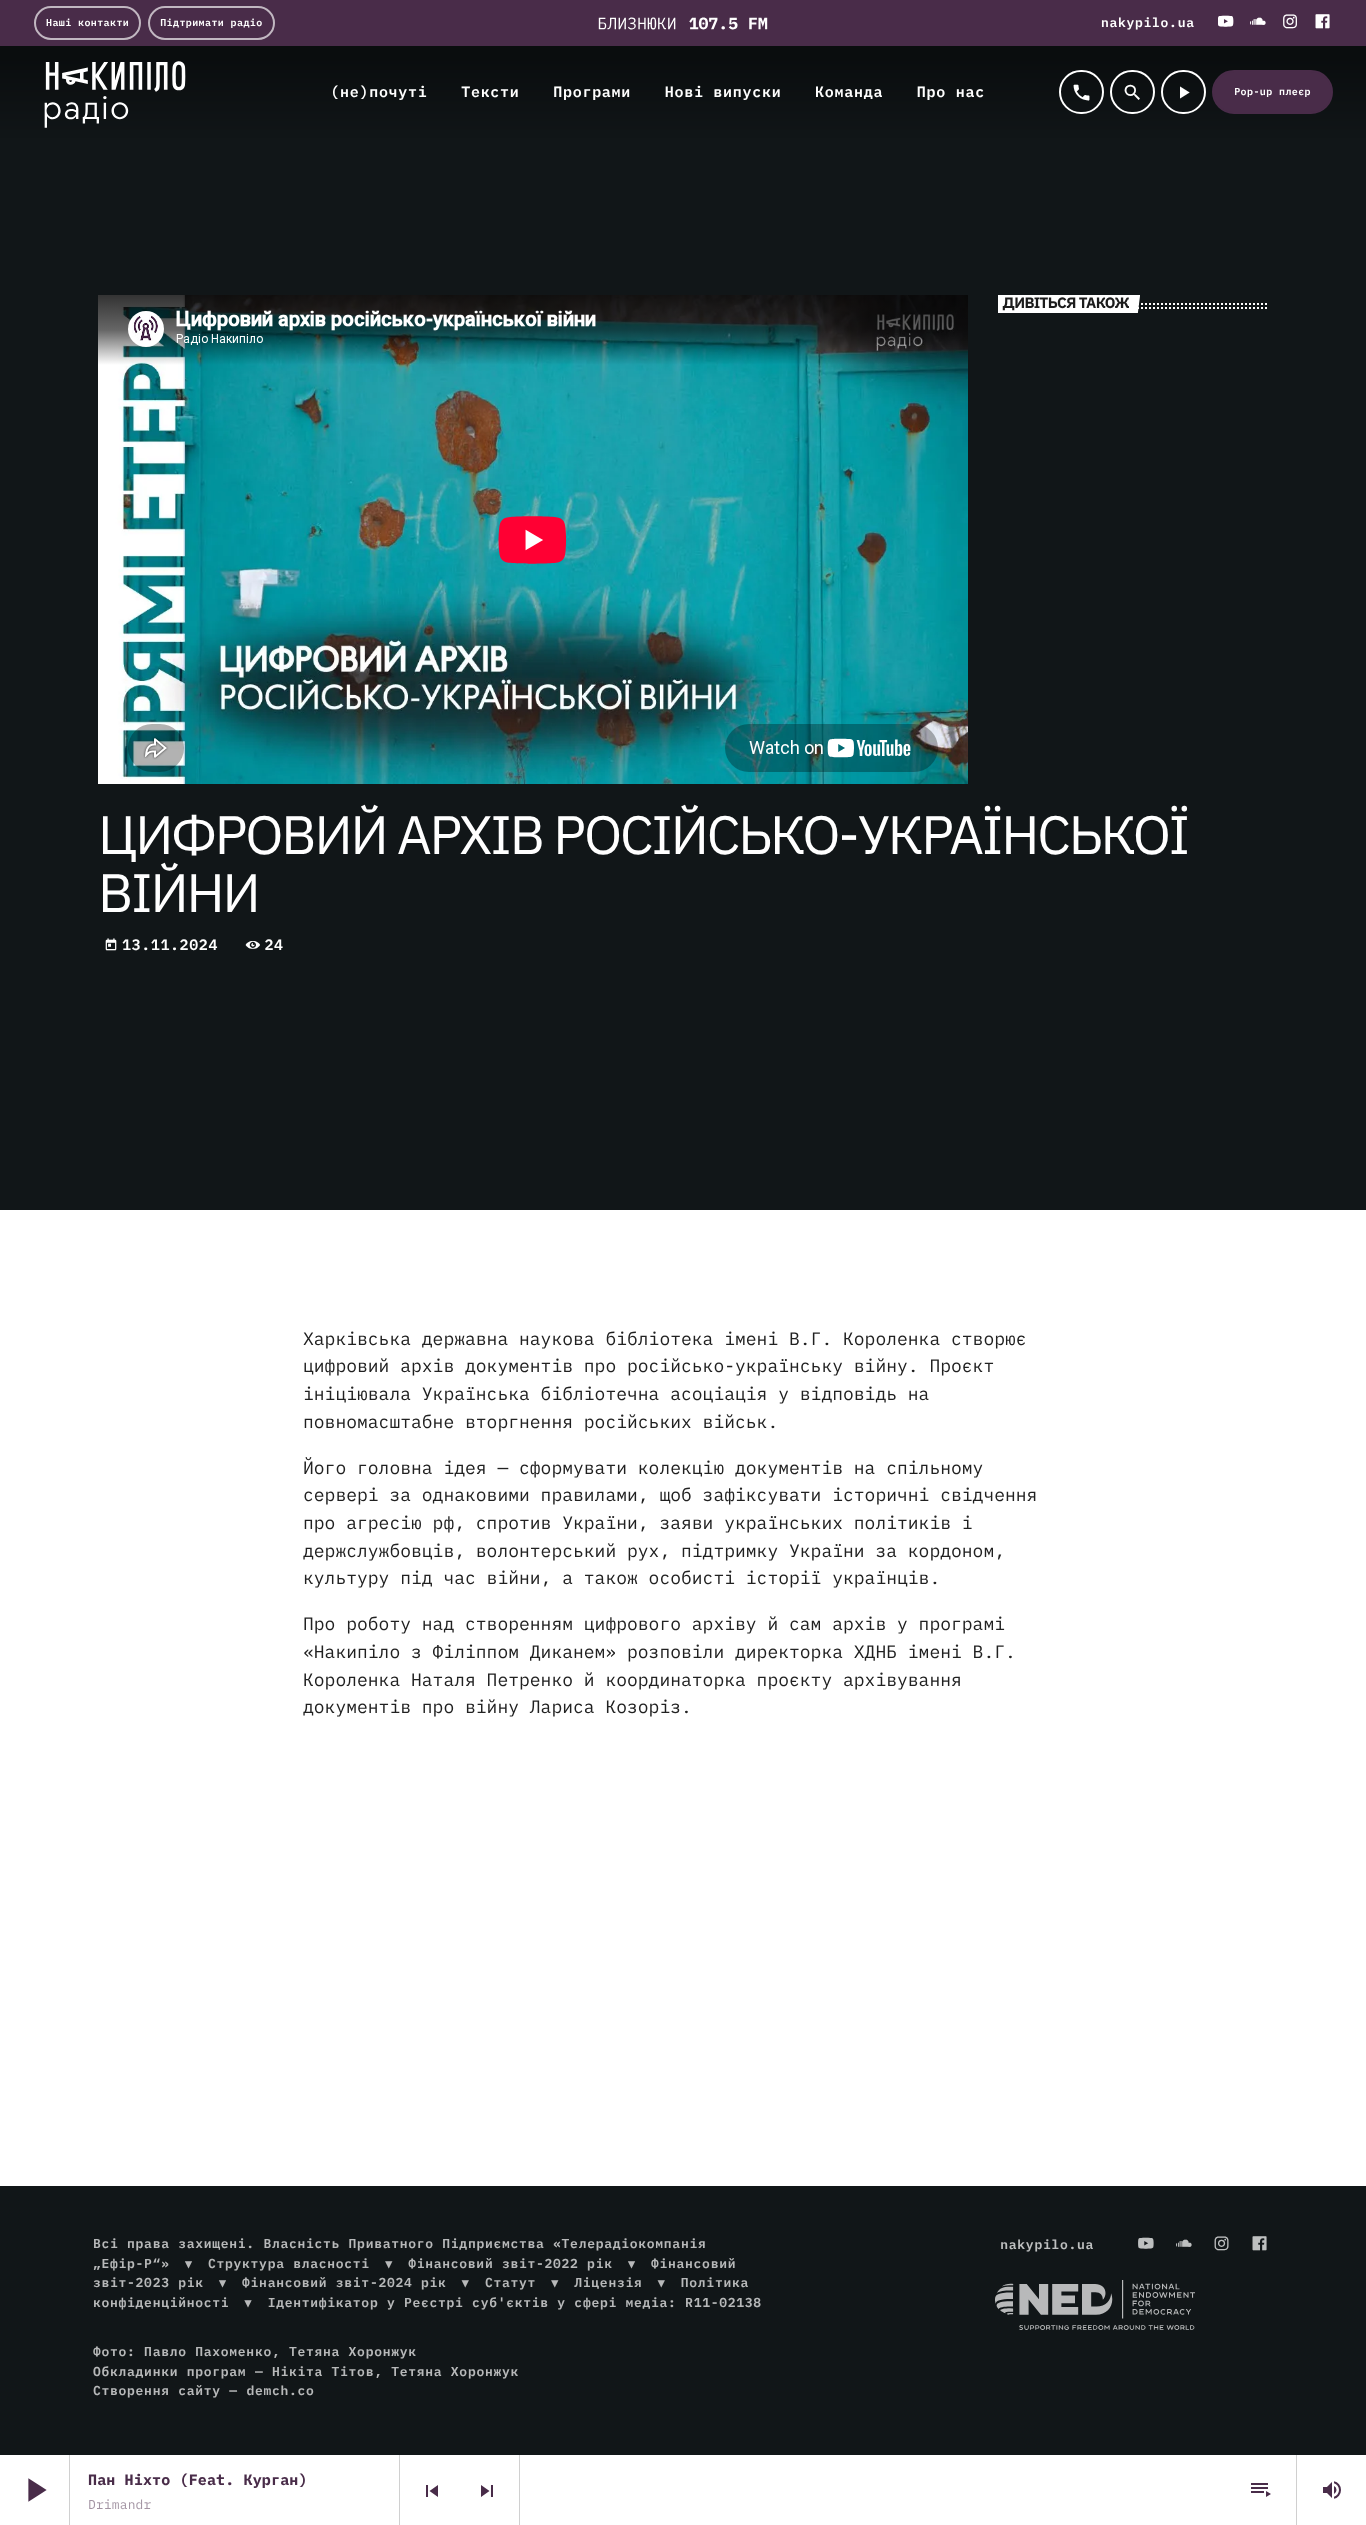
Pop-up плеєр (1272, 91)
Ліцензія (608, 2282)
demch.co (280, 2390)
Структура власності (289, 2263)
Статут (510, 2282)
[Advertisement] (683, 1896)
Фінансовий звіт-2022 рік (510, 2263)
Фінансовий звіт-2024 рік (344, 2282)
